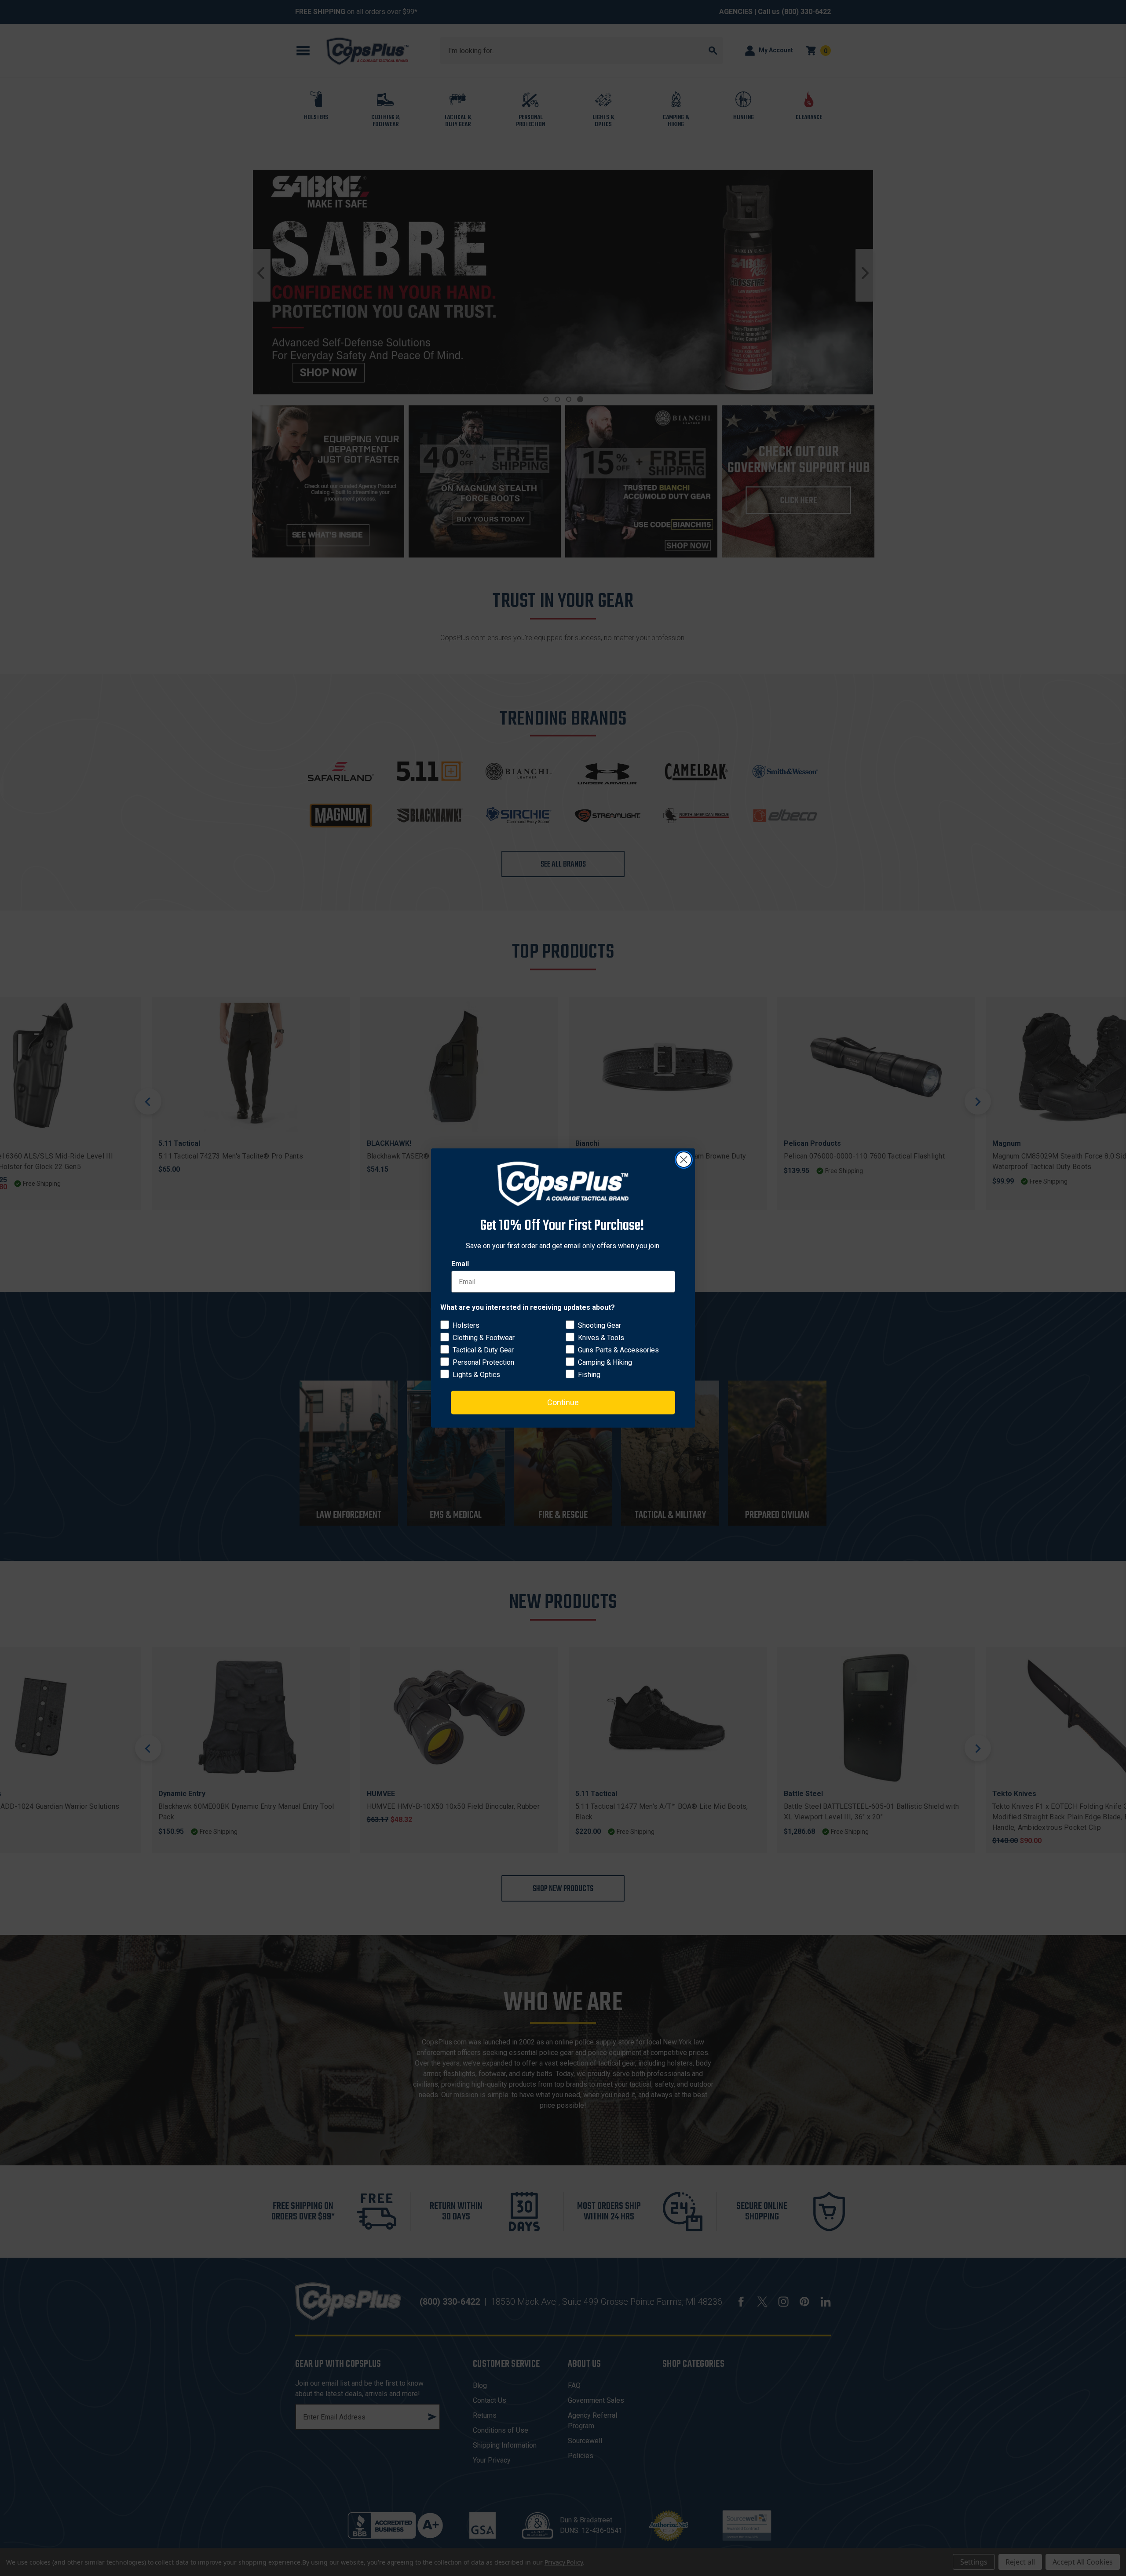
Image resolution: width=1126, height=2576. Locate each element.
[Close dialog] (684, 1160)
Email (460, 1264)
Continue (563, 1402)
